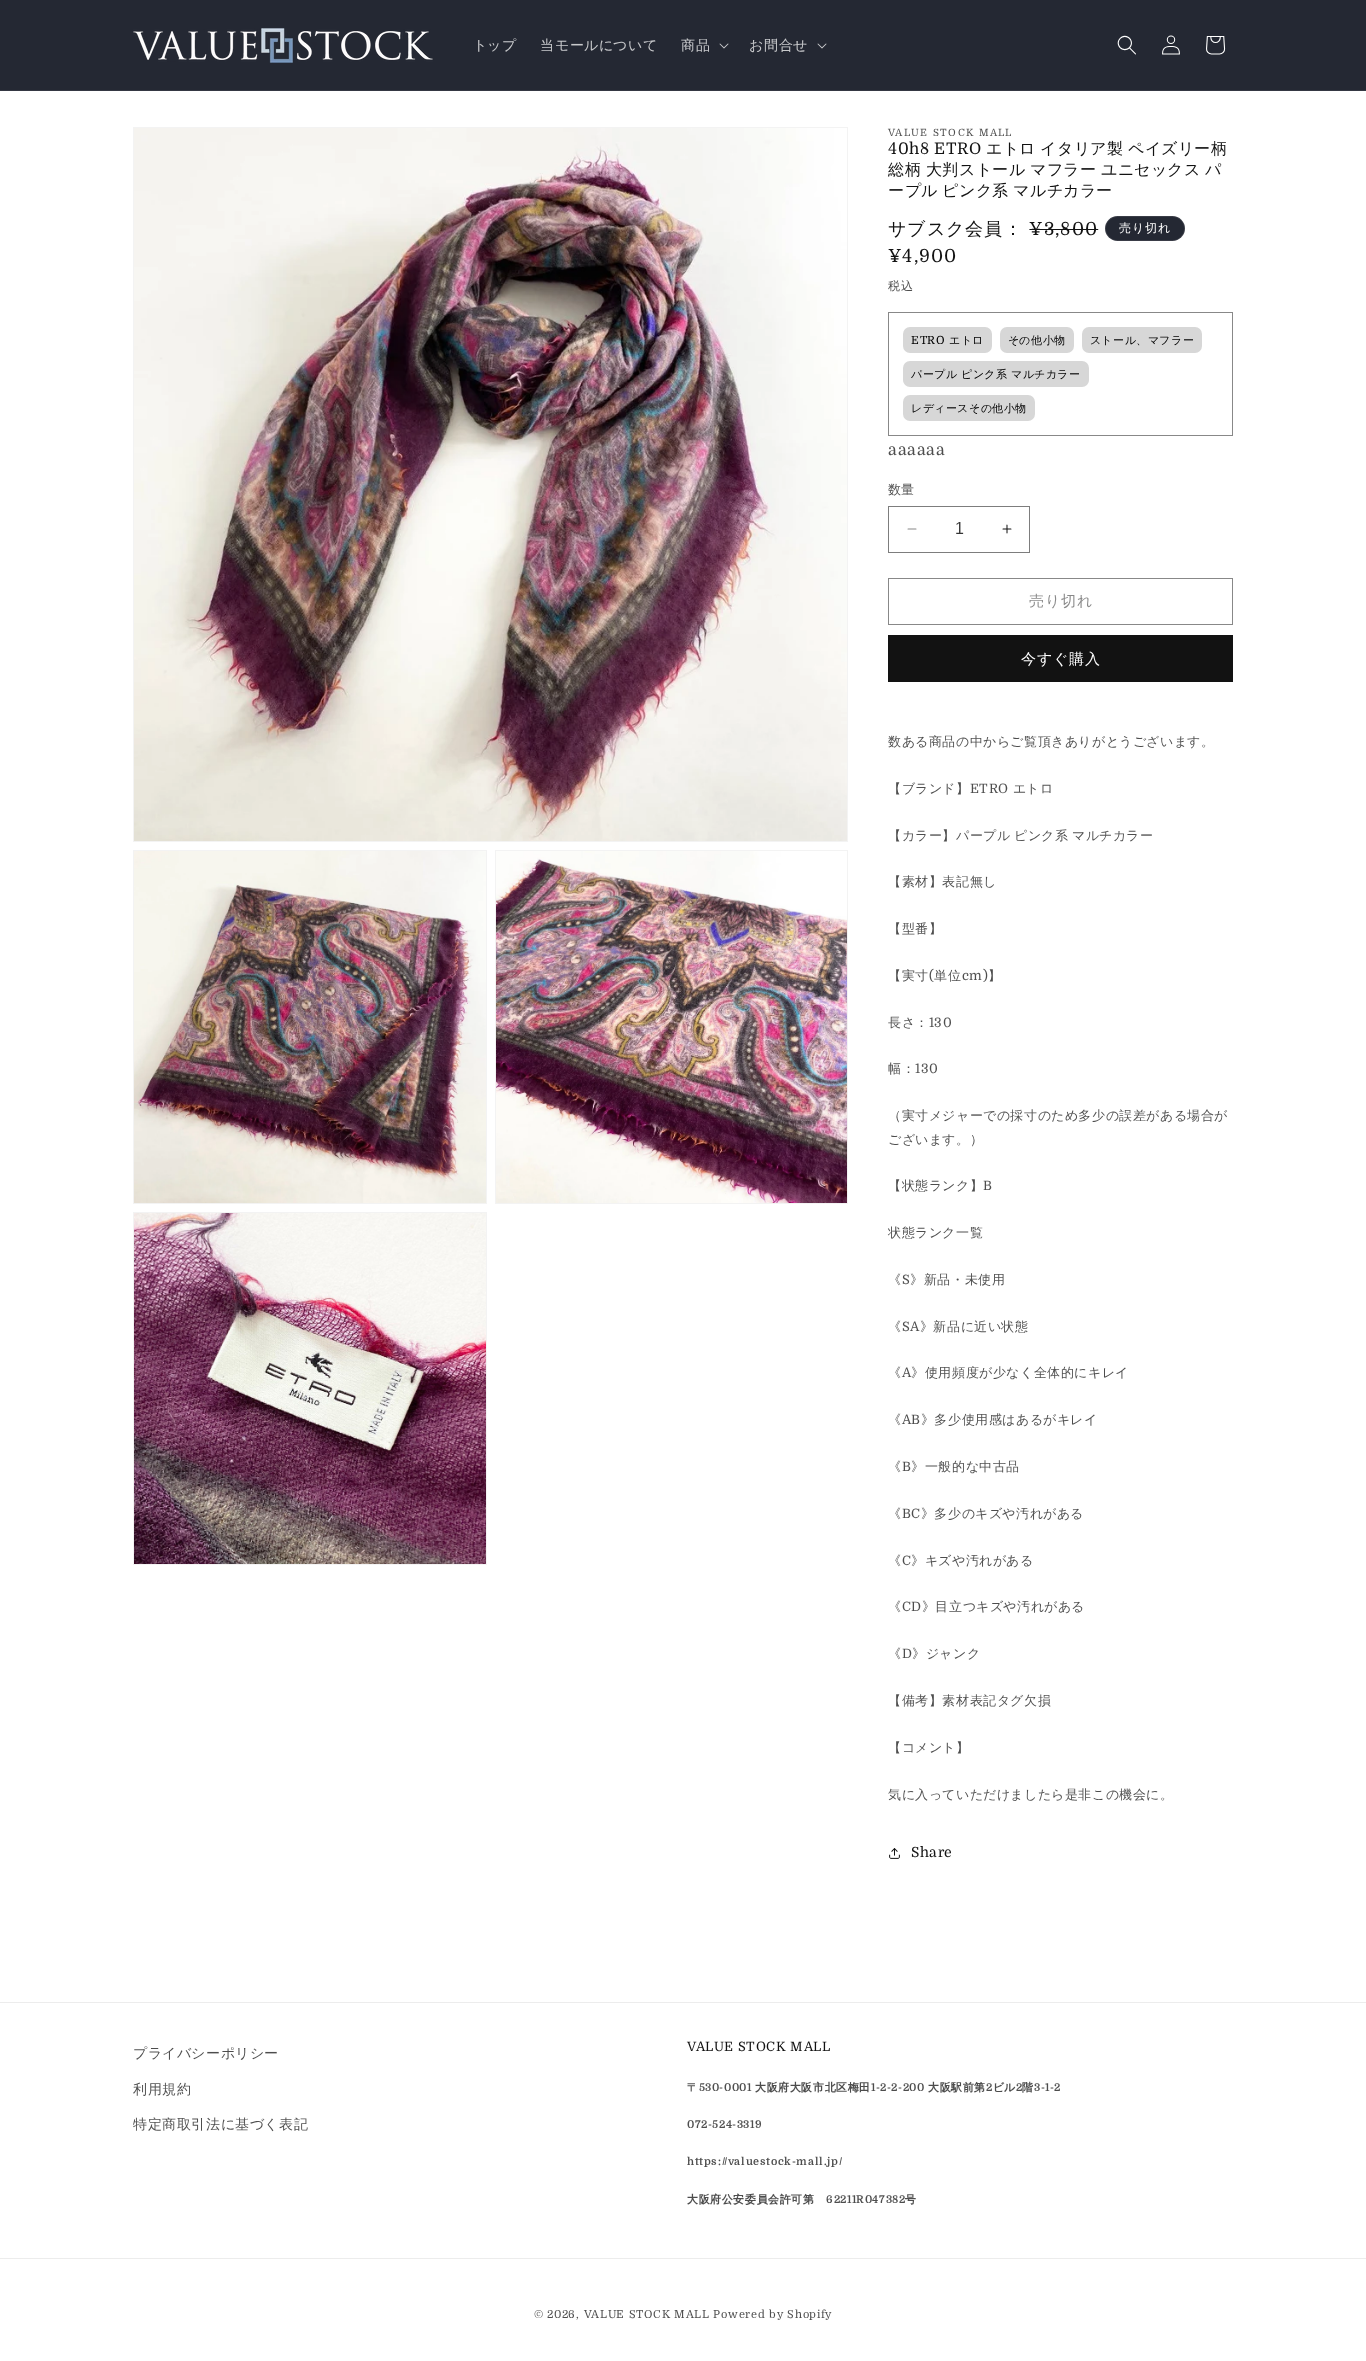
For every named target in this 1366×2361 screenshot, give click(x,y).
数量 (901, 489)
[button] (703, 45)
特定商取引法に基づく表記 (220, 2123)
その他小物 (1037, 340)
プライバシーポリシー (206, 2053)
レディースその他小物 (969, 408)
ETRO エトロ (947, 340)
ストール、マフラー (1142, 340)
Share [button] (932, 1852)
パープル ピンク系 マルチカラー (996, 374)
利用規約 (162, 2088)
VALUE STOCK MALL (647, 2314)
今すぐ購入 (1061, 659)
